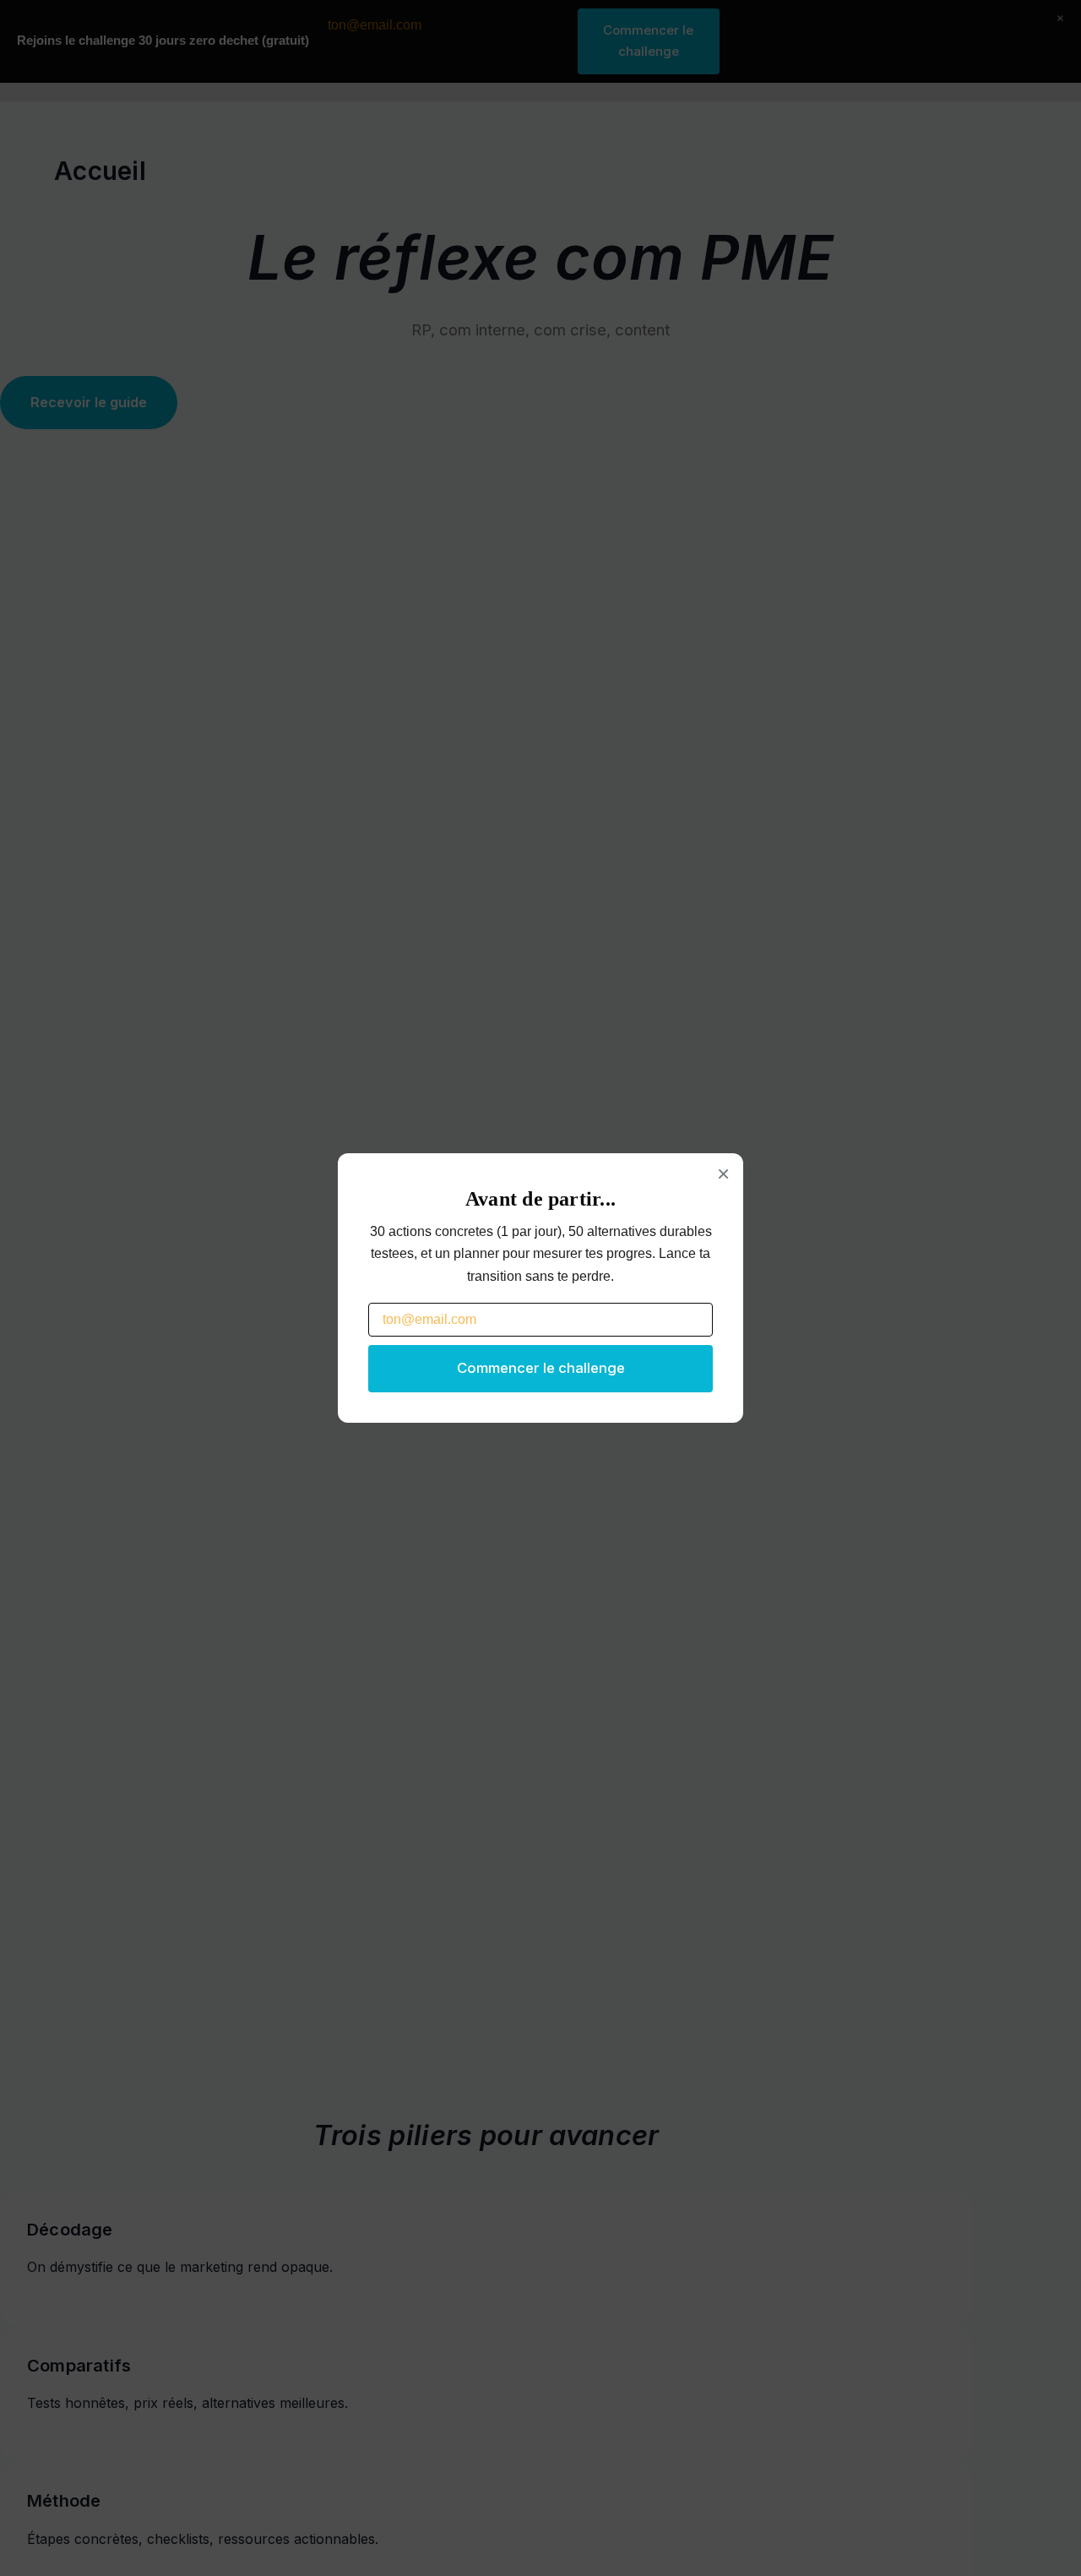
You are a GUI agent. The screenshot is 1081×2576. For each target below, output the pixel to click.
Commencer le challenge (541, 1368)
